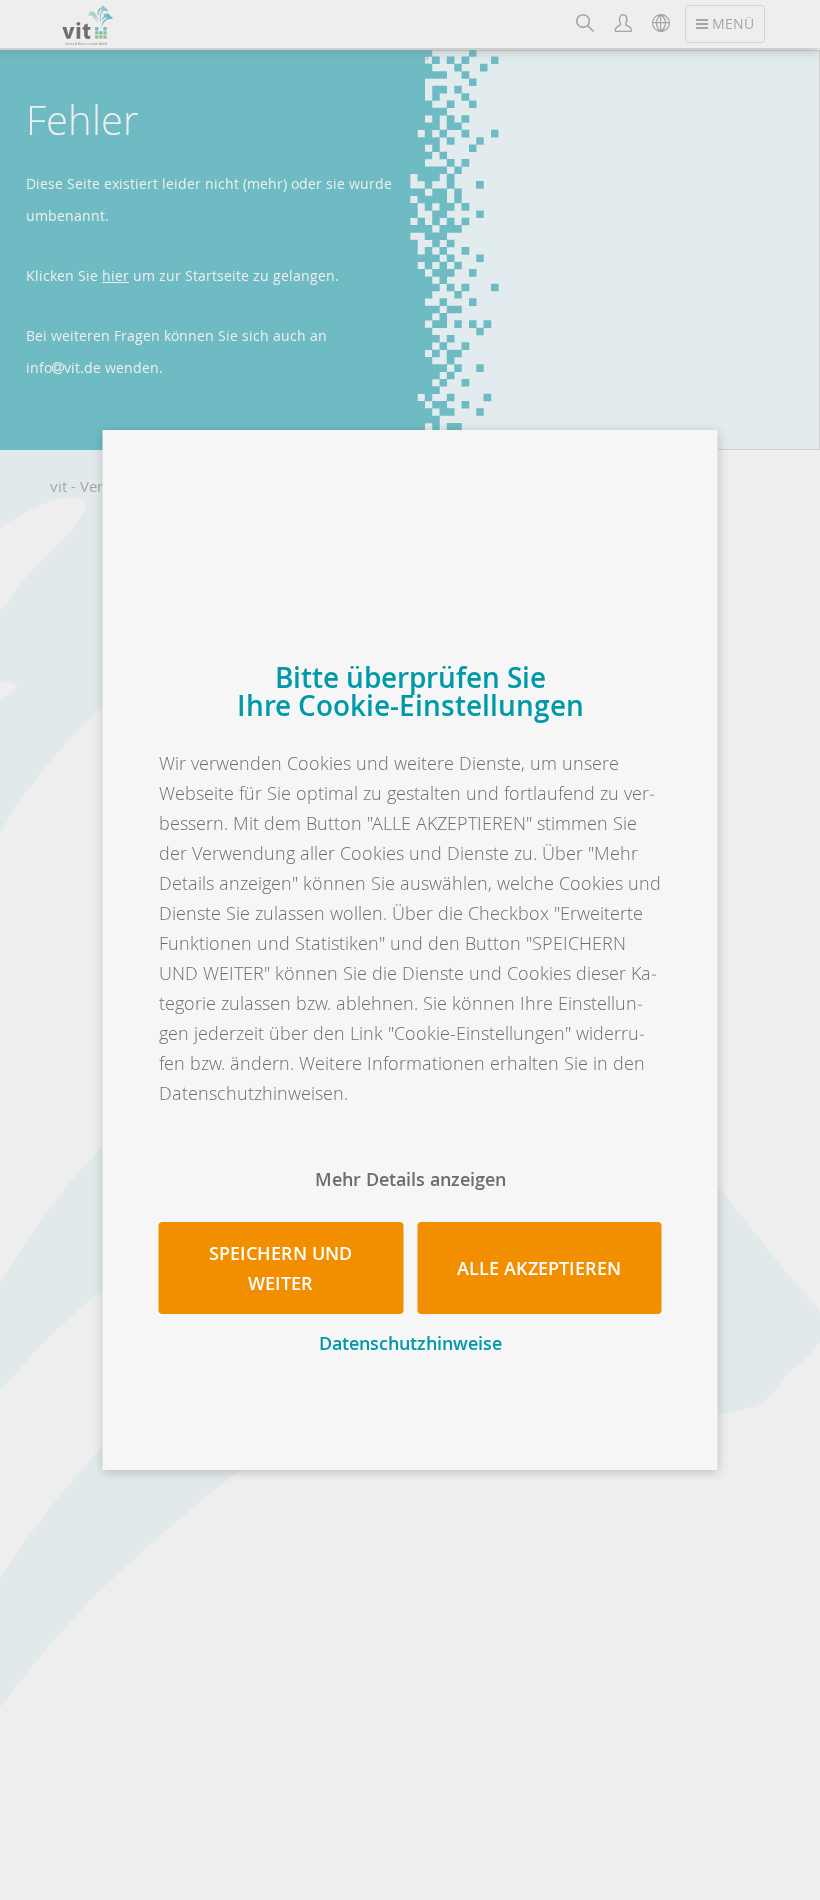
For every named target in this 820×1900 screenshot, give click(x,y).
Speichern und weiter (280, 1268)
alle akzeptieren (539, 1268)
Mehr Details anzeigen (410, 1179)
